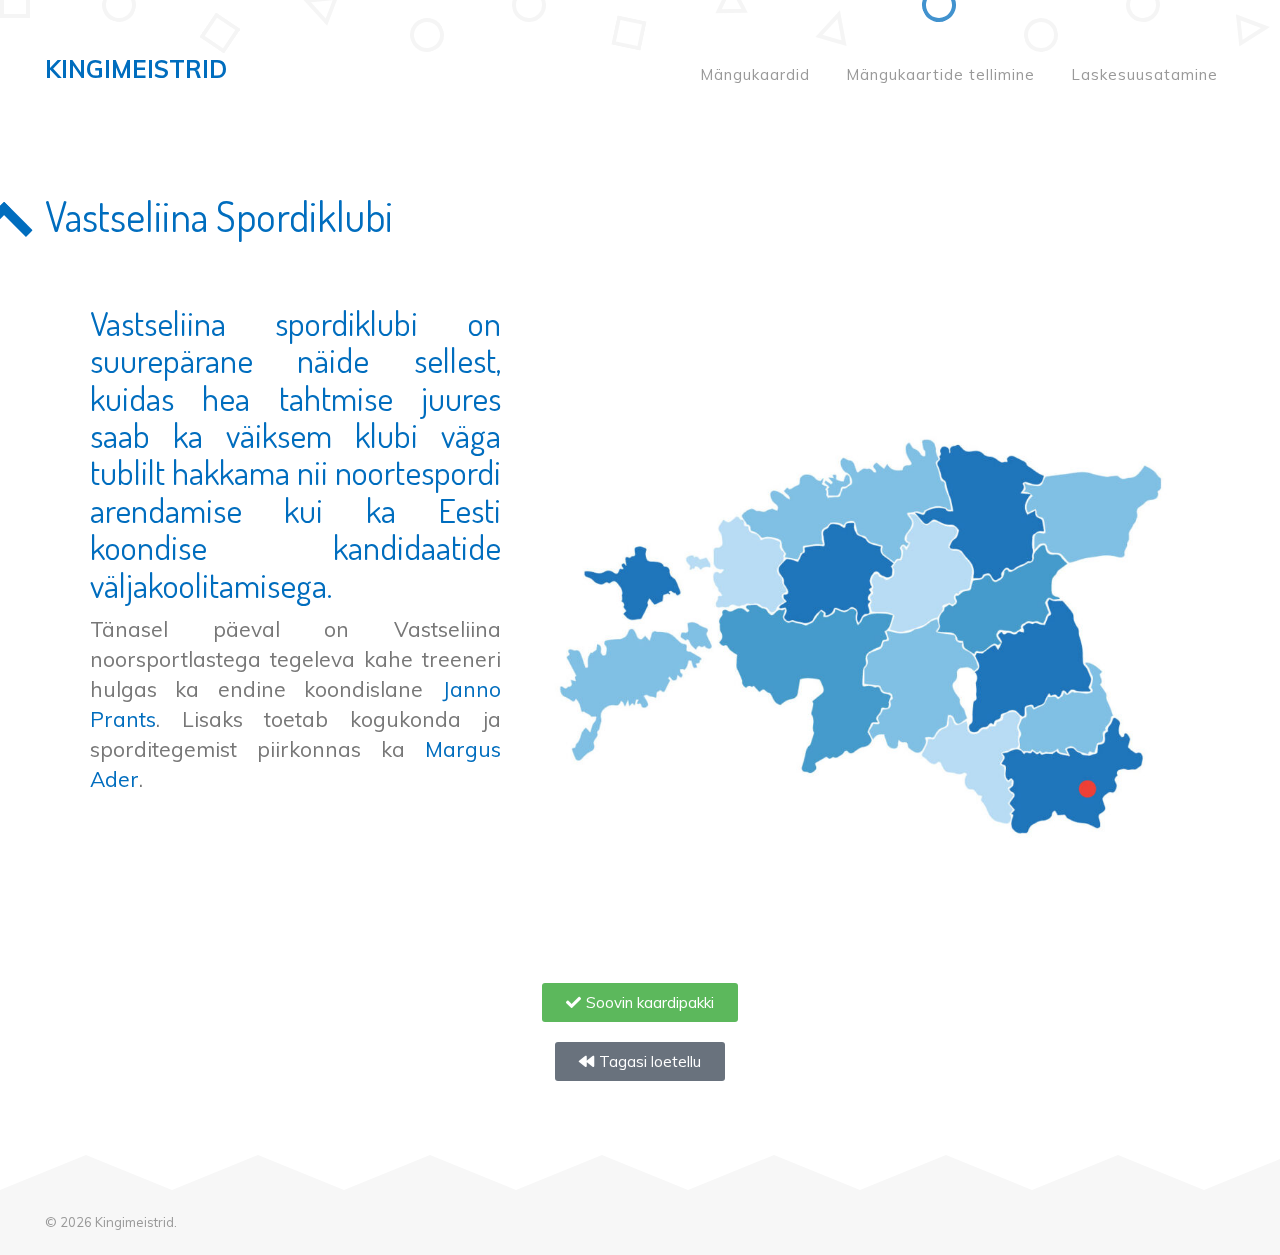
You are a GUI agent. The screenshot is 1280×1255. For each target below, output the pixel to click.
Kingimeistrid (136, 69)
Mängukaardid (755, 74)
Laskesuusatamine (1144, 74)
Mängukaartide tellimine (940, 74)
